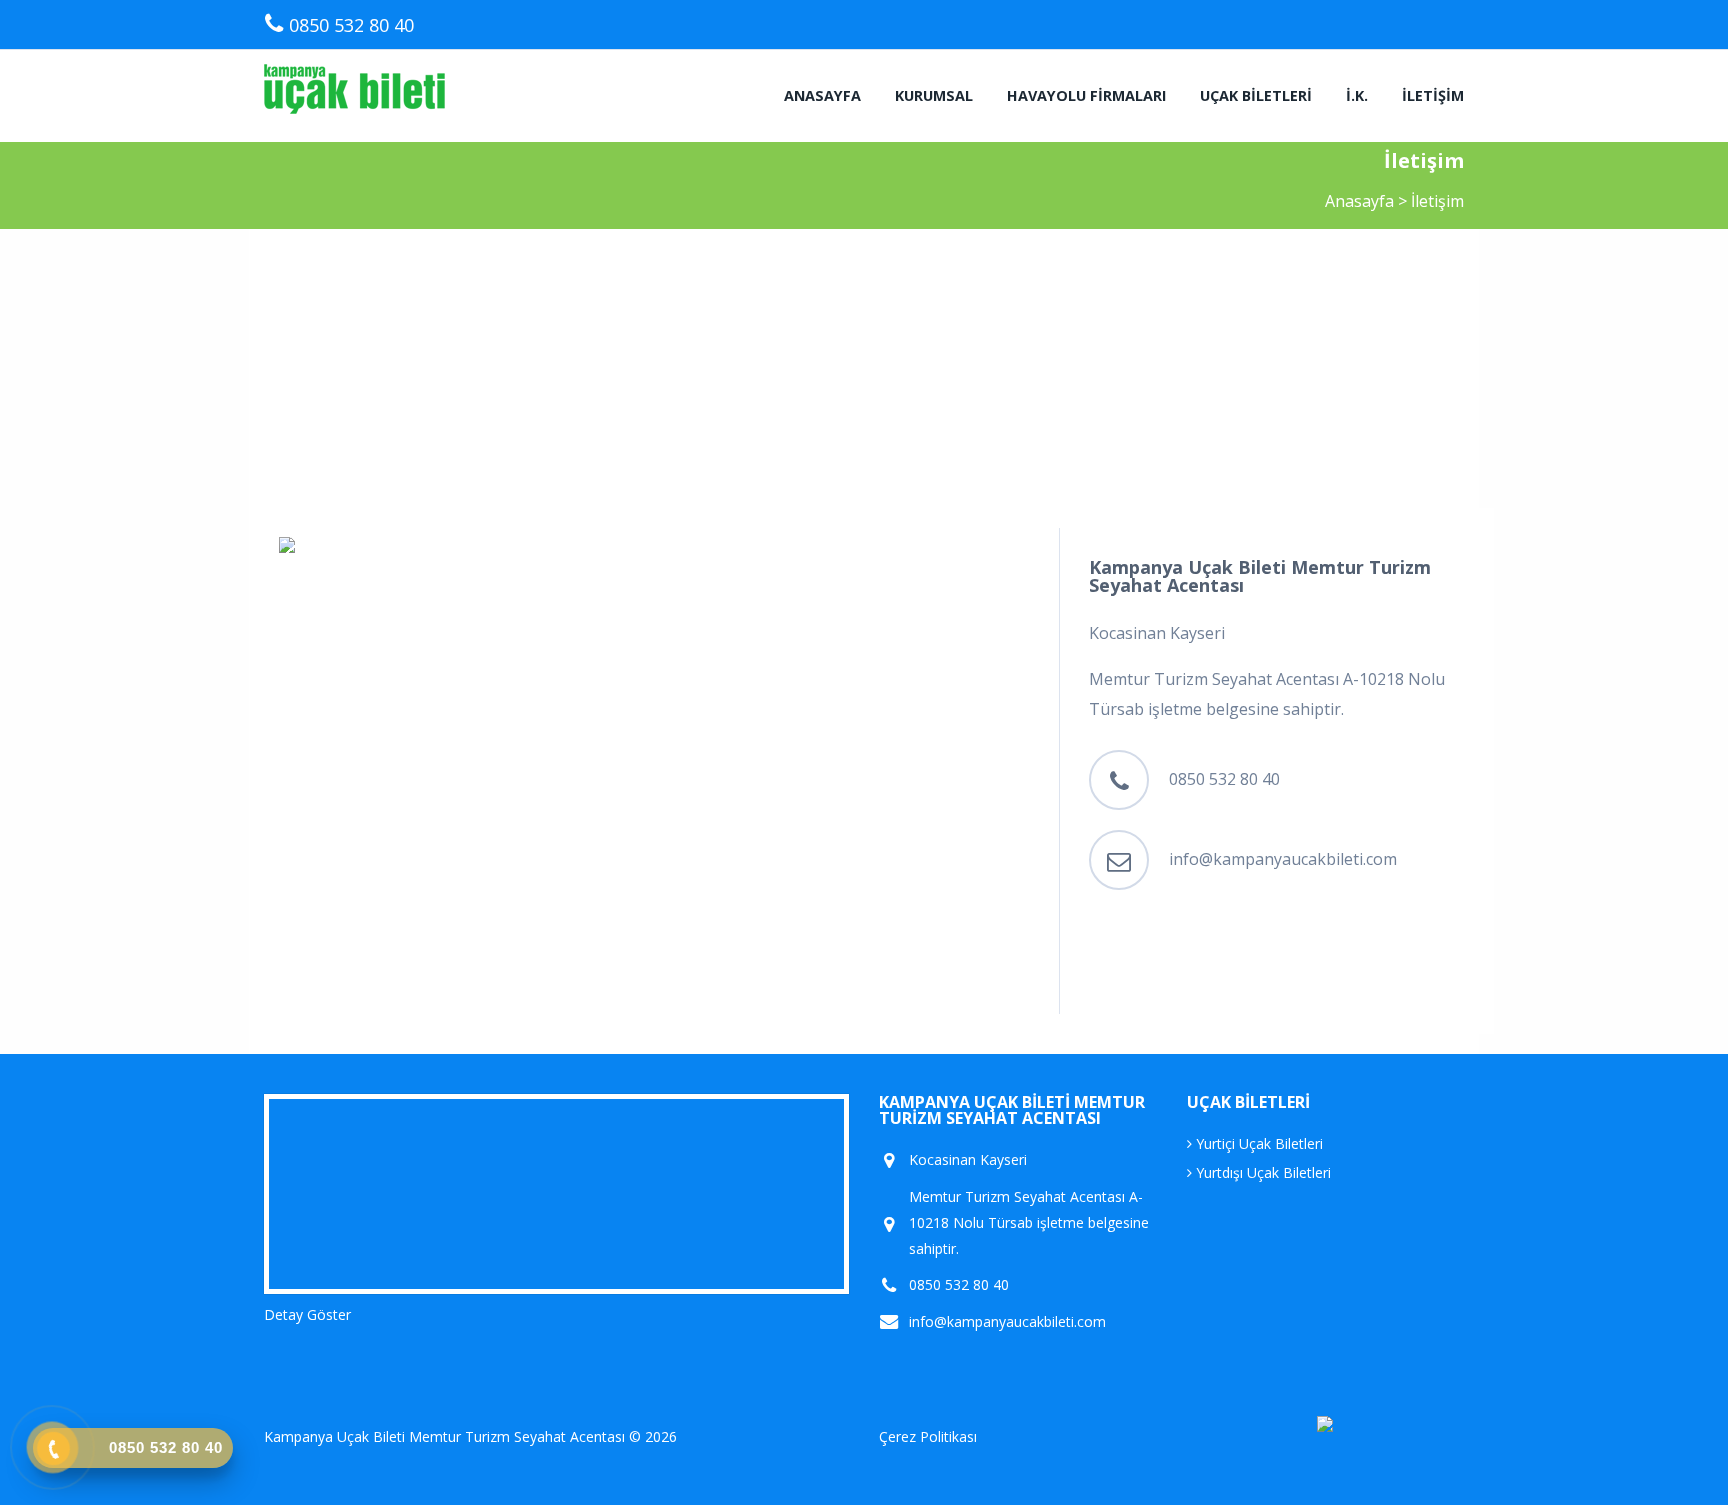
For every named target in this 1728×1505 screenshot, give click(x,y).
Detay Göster (307, 1314)
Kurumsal (934, 95)
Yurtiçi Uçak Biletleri (1257, 1143)
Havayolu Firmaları (1086, 95)
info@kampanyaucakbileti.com (1283, 859)
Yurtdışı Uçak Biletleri (1261, 1172)
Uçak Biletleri (1256, 95)
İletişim (1433, 95)
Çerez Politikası (928, 1436)
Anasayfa (822, 95)
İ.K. (1357, 95)
